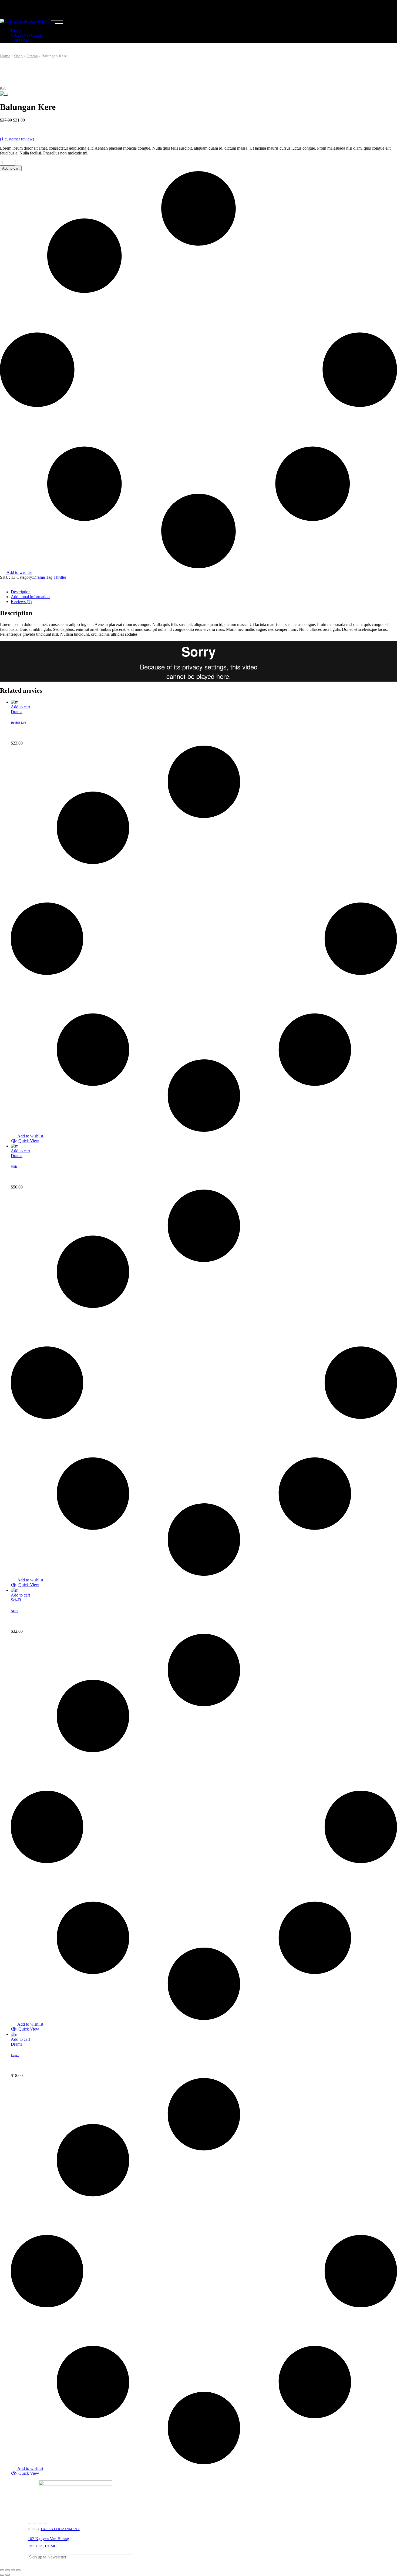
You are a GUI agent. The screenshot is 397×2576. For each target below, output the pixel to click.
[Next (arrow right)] (8, 2575)
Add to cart (11, 168)
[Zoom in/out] (18, 2570)
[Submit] (367, 2562)
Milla (14, 1167)
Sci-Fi (16, 1600)
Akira (15, 1611)
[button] (25, 1141)
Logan (15, 2055)
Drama (39, 577)
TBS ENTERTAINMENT (60, 2529)
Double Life (18, 723)
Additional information (30, 597)
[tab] (204, 592)
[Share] (8, 2570)
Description (21, 592)
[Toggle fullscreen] (13, 2570)
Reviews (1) (21, 602)
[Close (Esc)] (2, 2570)
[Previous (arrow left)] (2, 2575)
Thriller (60, 577)
